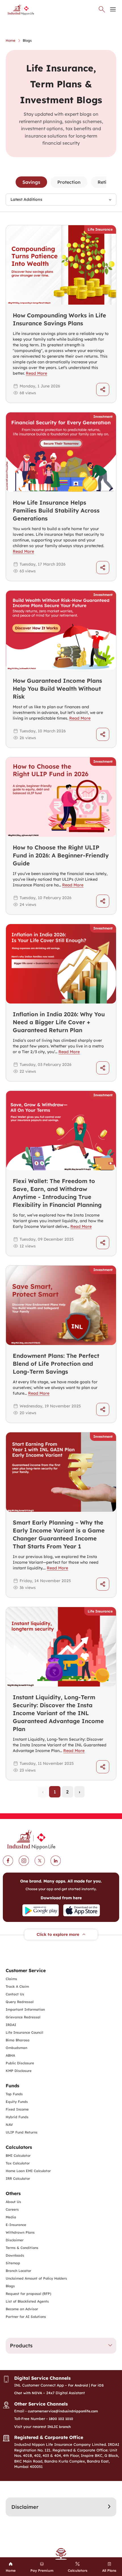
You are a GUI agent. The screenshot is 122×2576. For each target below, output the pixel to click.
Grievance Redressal (23, 2017)
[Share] (103, 389)
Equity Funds (17, 2102)
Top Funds (14, 2094)
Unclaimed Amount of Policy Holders (36, 2278)
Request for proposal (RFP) (28, 2294)
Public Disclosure (20, 2063)
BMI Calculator (18, 2156)
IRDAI (11, 2025)
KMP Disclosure (19, 2071)
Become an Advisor (22, 2309)
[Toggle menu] (113, 9)
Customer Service (26, 1970)
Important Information (25, 2009)
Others (13, 2193)
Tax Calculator (18, 2163)
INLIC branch (59, 2427)
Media (11, 2217)
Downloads (15, 2255)
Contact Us (15, 1994)
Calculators (19, 2147)
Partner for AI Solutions (26, 2317)
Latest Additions (26, 199)
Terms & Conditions (22, 2248)
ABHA (10, 2055)
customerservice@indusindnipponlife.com (63, 2411)
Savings (31, 182)
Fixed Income (17, 2109)
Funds (12, 2086)
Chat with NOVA (28, 2393)
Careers (12, 2209)
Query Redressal (20, 2002)
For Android (78, 2385)
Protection (69, 182)
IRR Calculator (18, 2178)
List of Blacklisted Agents (27, 2301)
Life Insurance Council (24, 2032)
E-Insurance (16, 2225)
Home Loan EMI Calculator (28, 2171)
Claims (11, 1979)
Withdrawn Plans (20, 2232)
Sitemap (13, 2263)
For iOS (97, 2385)
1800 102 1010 (61, 2419)
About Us (13, 2202)
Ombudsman (16, 2048)
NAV (9, 2125)
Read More (36, 373)
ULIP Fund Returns (22, 2132)
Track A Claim (17, 1986)
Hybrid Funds (17, 2117)
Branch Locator (18, 2271)
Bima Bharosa (18, 2040)
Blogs (10, 2286)
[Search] (102, 9)
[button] (61, 2346)
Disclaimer (15, 2240)
